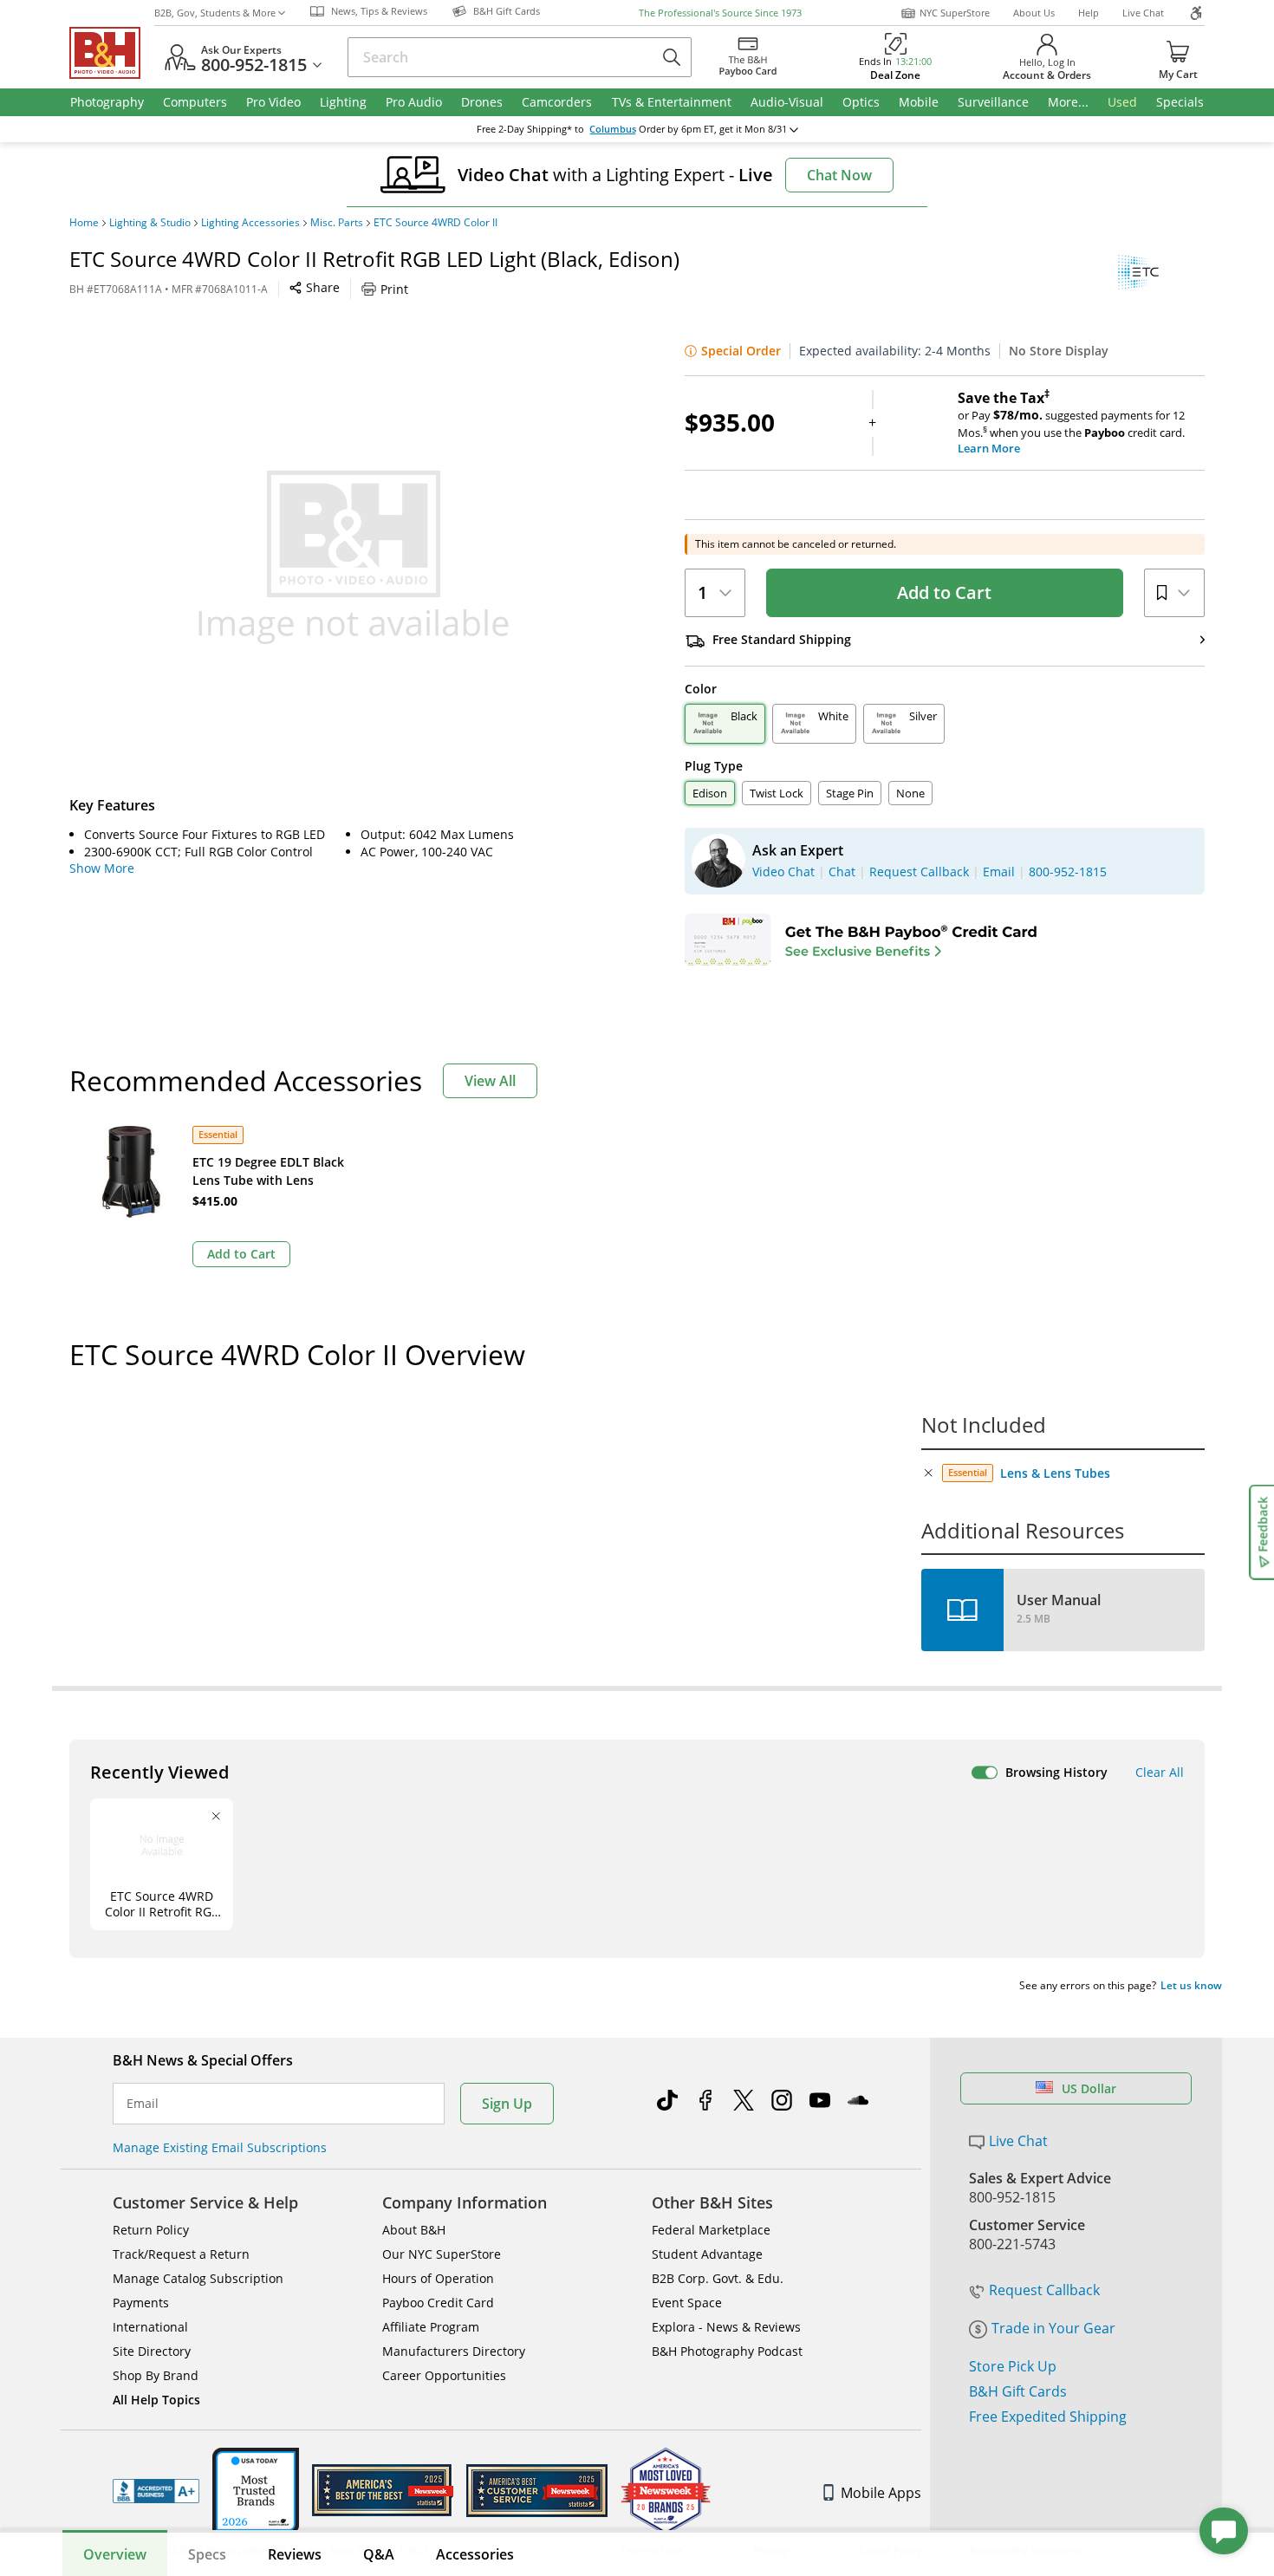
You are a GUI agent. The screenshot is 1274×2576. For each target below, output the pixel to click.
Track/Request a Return (181, 2254)
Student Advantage (707, 2254)
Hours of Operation (438, 2278)
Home (84, 223)
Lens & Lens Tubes (1055, 1473)
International (150, 2327)
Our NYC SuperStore (442, 2254)
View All (490, 1081)
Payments (141, 2303)
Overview (115, 2554)
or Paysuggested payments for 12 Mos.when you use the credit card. (1071, 423)
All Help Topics (156, 2400)
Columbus (613, 129)
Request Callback (1044, 2290)
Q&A (379, 2554)
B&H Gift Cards (1018, 2391)
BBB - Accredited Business (156, 2491)
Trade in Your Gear (1053, 2328)
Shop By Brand (156, 2375)
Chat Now (839, 175)
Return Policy (151, 2230)
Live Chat (1143, 13)
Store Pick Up (1013, 2366)
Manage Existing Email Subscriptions (220, 2147)
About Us (1034, 13)
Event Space (687, 2303)
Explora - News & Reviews (726, 2327)
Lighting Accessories (250, 223)
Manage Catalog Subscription (198, 2278)
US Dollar (1089, 2088)
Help (1089, 13)
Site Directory (152, 2351)
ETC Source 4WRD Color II (435, 223)
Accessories (475, 2554)
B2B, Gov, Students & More (215, 13)
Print (394, 289)
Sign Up (507, 2104)
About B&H (414, 2230)
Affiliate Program (431, 2327)
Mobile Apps (881, 2493)
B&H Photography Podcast (727, 2351)
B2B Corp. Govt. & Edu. (718, 2278)
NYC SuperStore (955, 13)
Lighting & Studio (150, 223)
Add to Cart (944, 592)
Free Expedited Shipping (1048, 2417)
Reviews (295, 2554)
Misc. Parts (337, 223)
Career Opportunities (444, 2375)
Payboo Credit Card (438, 2303)
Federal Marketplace (711, 2230)
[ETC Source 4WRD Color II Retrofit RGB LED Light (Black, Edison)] (354, 557)
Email (143, 2104)
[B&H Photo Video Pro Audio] (112, 53)
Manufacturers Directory (454, 2351)
